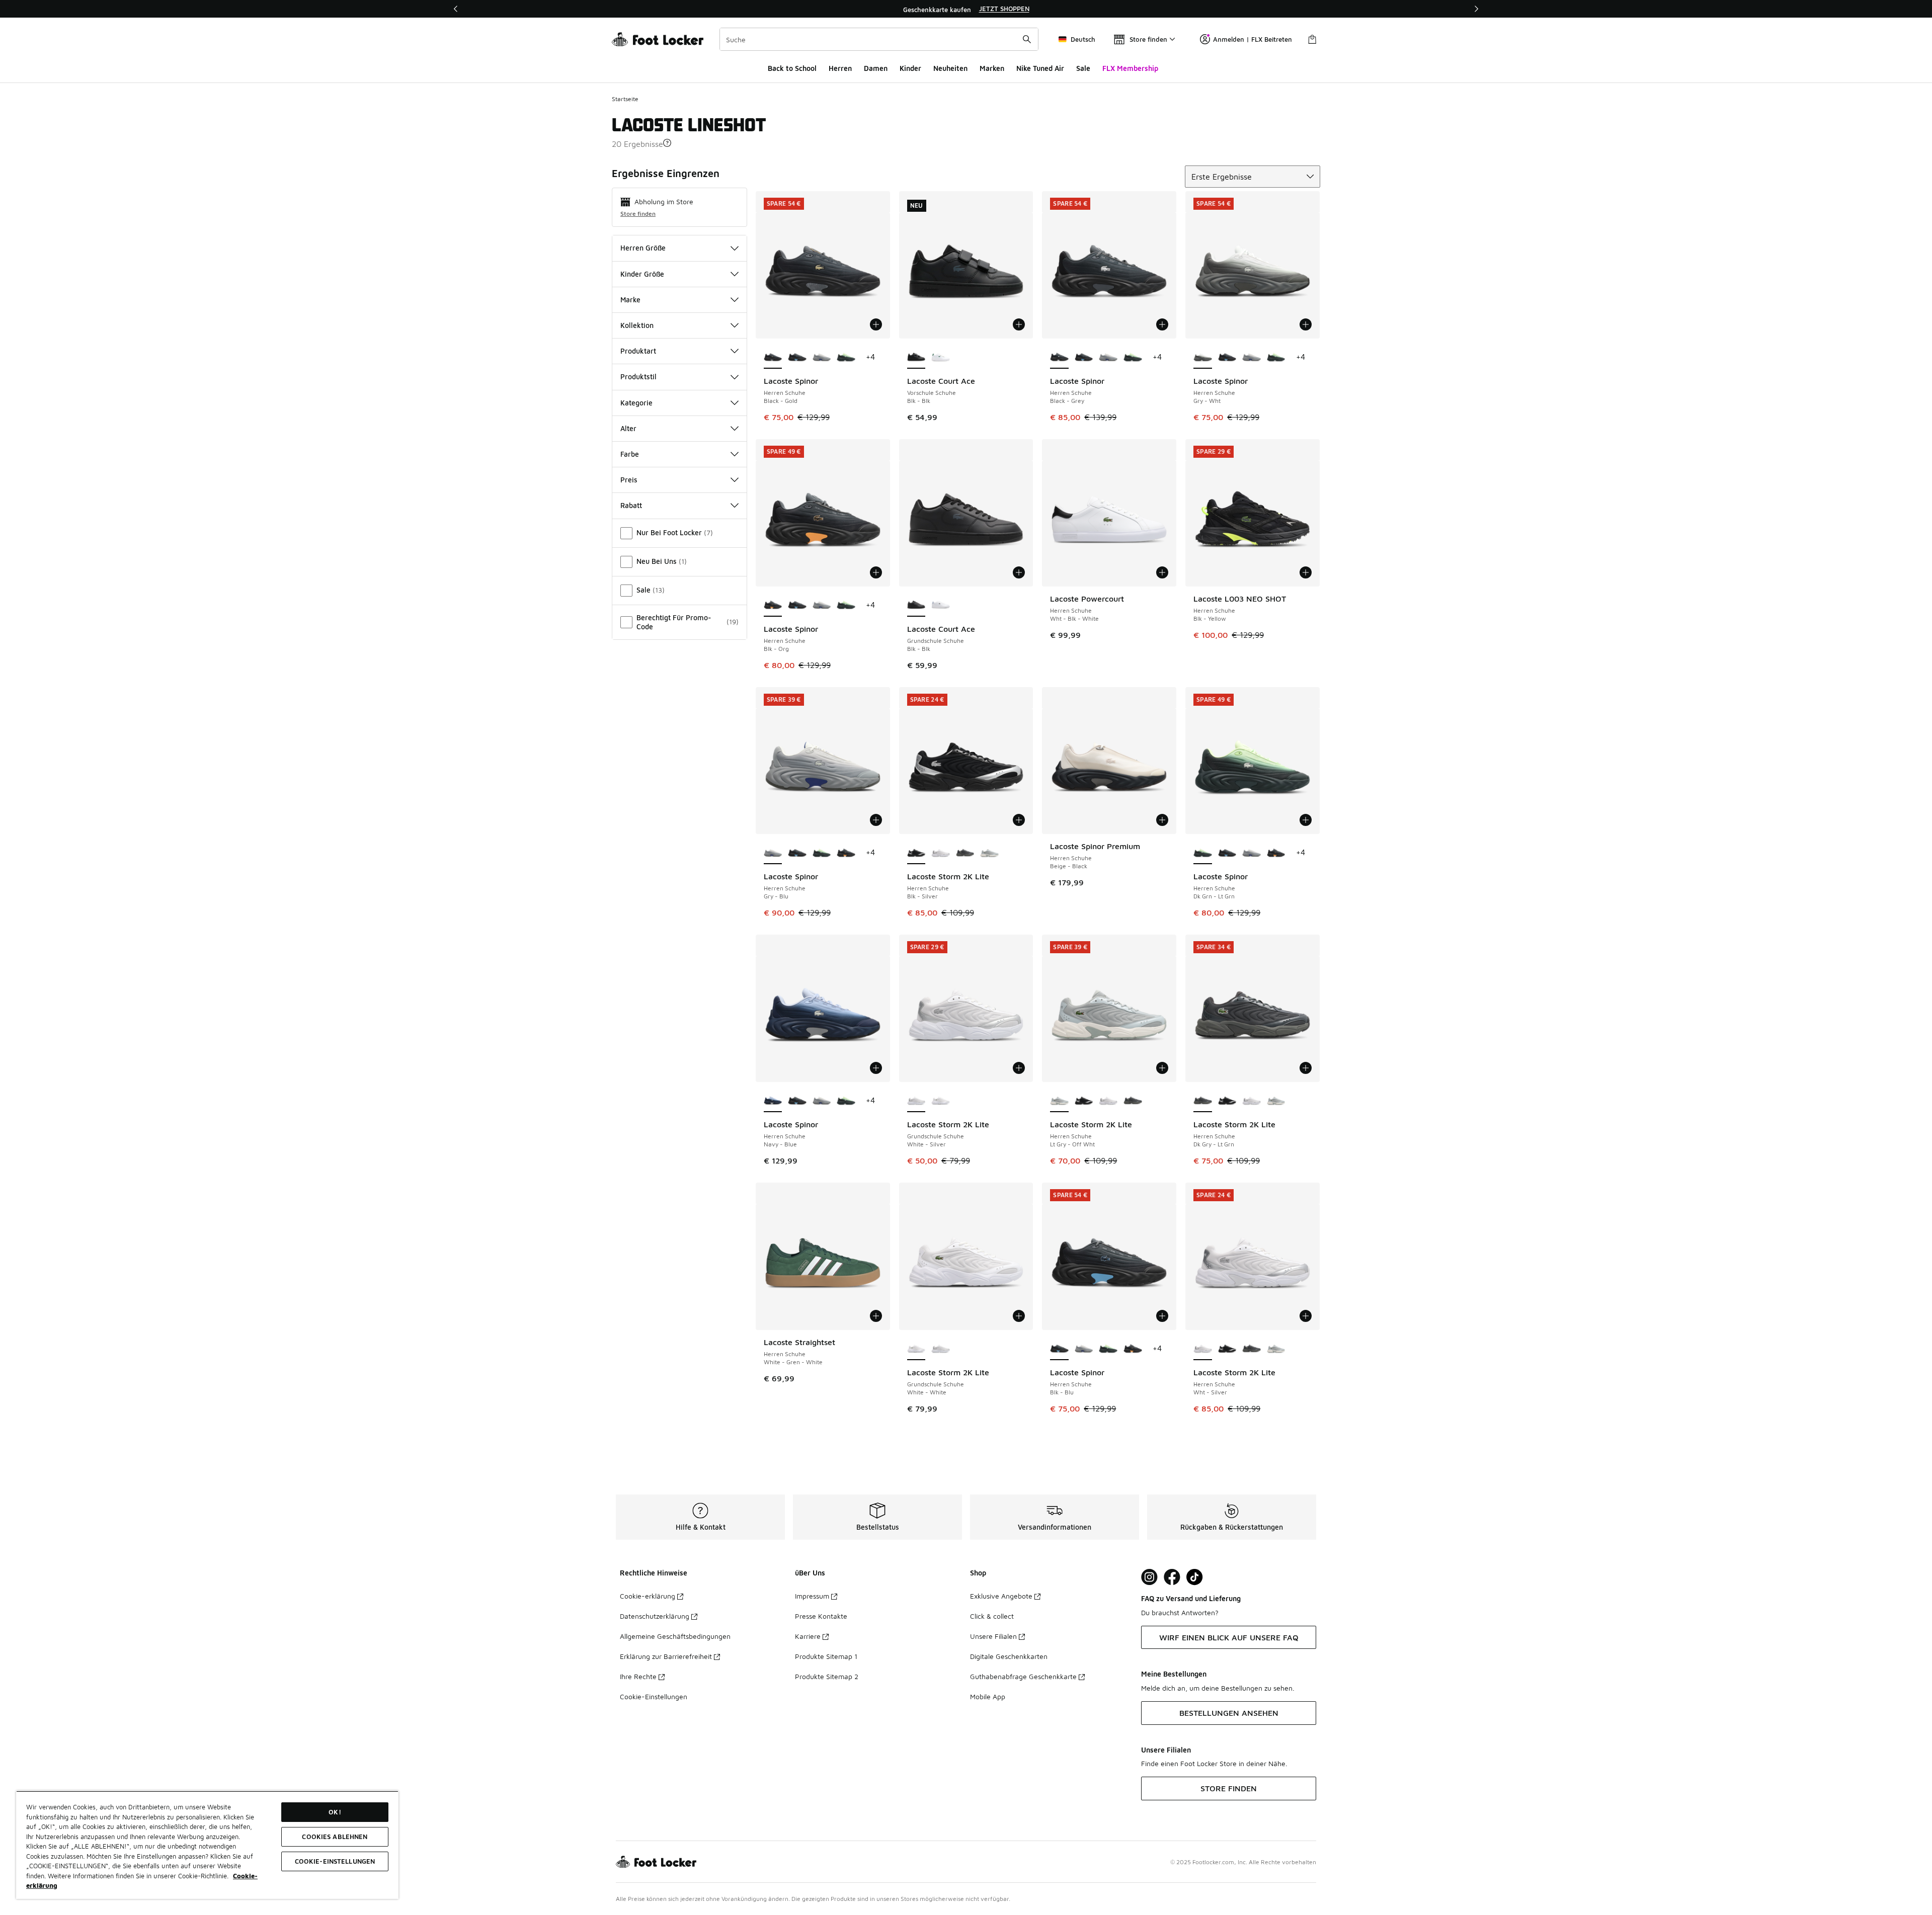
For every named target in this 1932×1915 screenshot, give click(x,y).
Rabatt (631, 505)
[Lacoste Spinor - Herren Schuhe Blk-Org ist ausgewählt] (773, 606)
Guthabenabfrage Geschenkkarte (1023, 1676)
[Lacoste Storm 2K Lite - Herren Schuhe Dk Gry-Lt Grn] (965, 853)
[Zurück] (456, 9)
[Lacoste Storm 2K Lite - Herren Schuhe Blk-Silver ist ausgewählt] (916, 853)
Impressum (812, 1596)
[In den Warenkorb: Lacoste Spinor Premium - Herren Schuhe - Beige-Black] (1162, 820)
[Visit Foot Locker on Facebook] (1172, 1577)
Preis (629, 480)
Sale (1083, 68)
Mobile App (988, 1696)
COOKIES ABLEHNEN (335, 1837)
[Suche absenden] (1027, 39)
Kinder (910, 68)
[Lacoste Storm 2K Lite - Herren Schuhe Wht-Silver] (941, 853)
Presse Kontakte (821, 1616)
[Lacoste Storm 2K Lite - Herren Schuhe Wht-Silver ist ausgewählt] (1203, 1349)
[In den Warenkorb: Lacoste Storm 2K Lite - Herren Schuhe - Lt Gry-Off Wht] (1162, 1068)
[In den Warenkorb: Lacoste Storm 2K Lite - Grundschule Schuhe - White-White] (1019, 1316)
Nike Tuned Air (1040, 68)
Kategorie (636, 403)
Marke (630, 300)
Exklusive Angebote (1001, 1596)
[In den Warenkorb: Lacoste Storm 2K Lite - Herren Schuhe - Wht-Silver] (1306, 1316)
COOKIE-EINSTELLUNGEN (335, 1861)
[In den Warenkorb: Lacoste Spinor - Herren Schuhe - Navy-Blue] (876, 1068)
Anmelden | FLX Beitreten (1253, 39)
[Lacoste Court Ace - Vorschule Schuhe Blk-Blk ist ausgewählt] (916, 358)
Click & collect (992, 1616)
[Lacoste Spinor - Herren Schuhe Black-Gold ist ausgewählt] (773, 358)
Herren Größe (643, 248)
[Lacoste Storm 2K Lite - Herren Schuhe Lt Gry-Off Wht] (989, 853)
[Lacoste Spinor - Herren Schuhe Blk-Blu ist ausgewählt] (1059, 1349)
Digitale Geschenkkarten (1009, 1656)
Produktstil (638, 377)
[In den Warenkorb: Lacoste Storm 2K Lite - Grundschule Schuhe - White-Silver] (1019, 1068)
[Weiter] (1476, 9)
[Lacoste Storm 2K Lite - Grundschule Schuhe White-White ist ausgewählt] (916, 1349)
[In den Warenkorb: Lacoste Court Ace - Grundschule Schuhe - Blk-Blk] (1019, 572)
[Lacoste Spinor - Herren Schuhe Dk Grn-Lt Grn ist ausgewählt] (1203, 853)
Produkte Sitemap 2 (827, 1676)
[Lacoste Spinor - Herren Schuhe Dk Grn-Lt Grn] (846, 358)
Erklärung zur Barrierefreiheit (666, 1656)
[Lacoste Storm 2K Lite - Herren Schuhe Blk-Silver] (1084, 1101)
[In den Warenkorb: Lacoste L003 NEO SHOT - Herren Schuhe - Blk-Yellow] (1306, 572)
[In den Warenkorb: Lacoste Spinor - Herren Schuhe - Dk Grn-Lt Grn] (1306, 820)
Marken (992, 68)
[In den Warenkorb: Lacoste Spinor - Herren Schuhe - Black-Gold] (876, 324)
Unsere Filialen (993, 1636)
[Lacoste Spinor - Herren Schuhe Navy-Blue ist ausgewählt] (773, 1101)
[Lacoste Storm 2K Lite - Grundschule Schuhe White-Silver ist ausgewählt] (916, 1101)
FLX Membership (1130, 68)
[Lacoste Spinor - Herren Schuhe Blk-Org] (846, 853)
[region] (966, 9)
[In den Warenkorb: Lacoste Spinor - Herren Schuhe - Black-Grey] (1162, 324)
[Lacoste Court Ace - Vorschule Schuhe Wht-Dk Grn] (941, 358)
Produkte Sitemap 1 (826, 1656)
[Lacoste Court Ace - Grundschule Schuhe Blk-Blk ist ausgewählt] (916, 606)
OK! (335, 1812)
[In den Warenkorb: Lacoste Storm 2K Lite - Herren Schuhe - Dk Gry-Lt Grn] (1306, 1068)
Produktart (638, 351)
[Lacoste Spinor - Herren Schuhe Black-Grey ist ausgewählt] (1059, 358)
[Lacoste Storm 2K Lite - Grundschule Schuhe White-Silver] (941, 1349)
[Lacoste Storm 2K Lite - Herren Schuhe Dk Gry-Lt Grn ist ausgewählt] (1203, 1101)
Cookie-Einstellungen (654, 1696)
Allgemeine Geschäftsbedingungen (675, 1636)
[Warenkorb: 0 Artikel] (1312, 39)
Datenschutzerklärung (655, 1616)
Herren (840, 68)
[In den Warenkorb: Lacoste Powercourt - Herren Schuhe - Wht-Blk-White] (1162, 572)
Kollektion (637, 325)
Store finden (638, 214)
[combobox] (879, 39)
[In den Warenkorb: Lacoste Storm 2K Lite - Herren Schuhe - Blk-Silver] (1019, 820)
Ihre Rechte (638, 1676)
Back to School (792, 68)
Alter (628, 428)
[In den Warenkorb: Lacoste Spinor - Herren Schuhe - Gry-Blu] (876, 820)
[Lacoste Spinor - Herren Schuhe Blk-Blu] (797, 358)
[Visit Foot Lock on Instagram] (1149, 1577)
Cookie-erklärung (648, 1596)
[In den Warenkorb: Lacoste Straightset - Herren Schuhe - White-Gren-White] (876, 1316)
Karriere (808, 1636)
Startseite (625, 99)
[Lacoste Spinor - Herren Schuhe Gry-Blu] (822, 358)
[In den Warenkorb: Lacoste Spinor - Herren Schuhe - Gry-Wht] (1306, 324)
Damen (876, 68)
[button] (667, 143)
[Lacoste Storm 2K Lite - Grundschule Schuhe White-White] (941, 1101)
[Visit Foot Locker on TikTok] (1195, 1577)
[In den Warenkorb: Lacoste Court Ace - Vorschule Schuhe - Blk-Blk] (1019, 324)
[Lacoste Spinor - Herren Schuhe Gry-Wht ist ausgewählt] (1203, 358)
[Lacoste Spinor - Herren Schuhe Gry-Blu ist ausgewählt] (773, 853)
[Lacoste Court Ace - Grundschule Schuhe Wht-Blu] (941, 606)
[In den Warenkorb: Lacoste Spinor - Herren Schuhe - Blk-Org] (876, 572)
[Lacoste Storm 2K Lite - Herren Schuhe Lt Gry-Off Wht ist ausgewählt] (1059, 1101)
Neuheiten (950, 68)
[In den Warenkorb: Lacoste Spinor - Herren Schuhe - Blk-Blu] (1162, 1316)
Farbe (630, 454)
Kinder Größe (642, 274)
